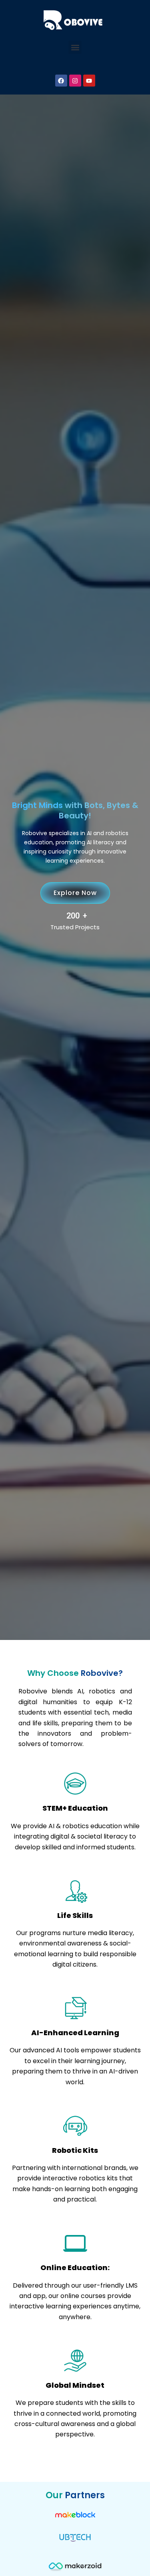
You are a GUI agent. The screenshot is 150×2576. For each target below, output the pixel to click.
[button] (75, 47)
